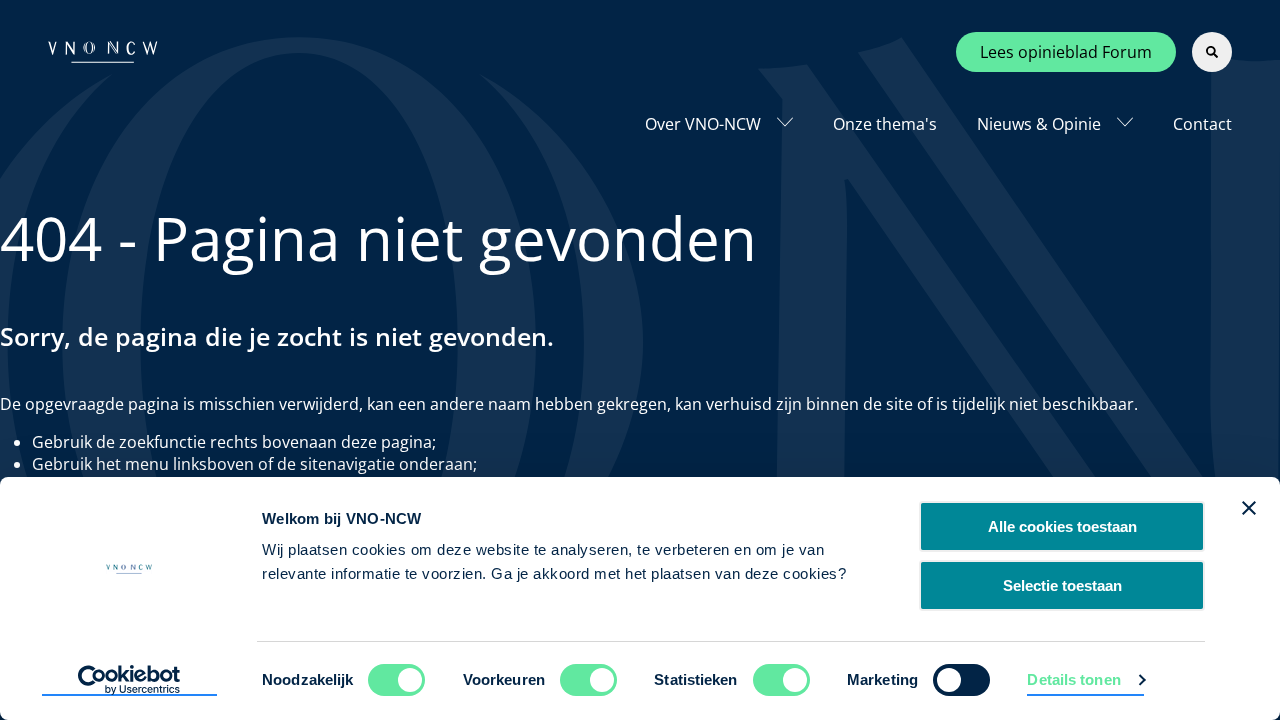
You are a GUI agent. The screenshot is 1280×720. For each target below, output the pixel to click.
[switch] (588, 680)
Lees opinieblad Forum (1066, 52)
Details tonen (1073, 679)
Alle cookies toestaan (1062, 526)
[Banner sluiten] (1249, 508)
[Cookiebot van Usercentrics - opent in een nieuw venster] (129, 681)
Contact (1202, 124)
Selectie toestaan (1062, 585)
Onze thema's (885, 124)
